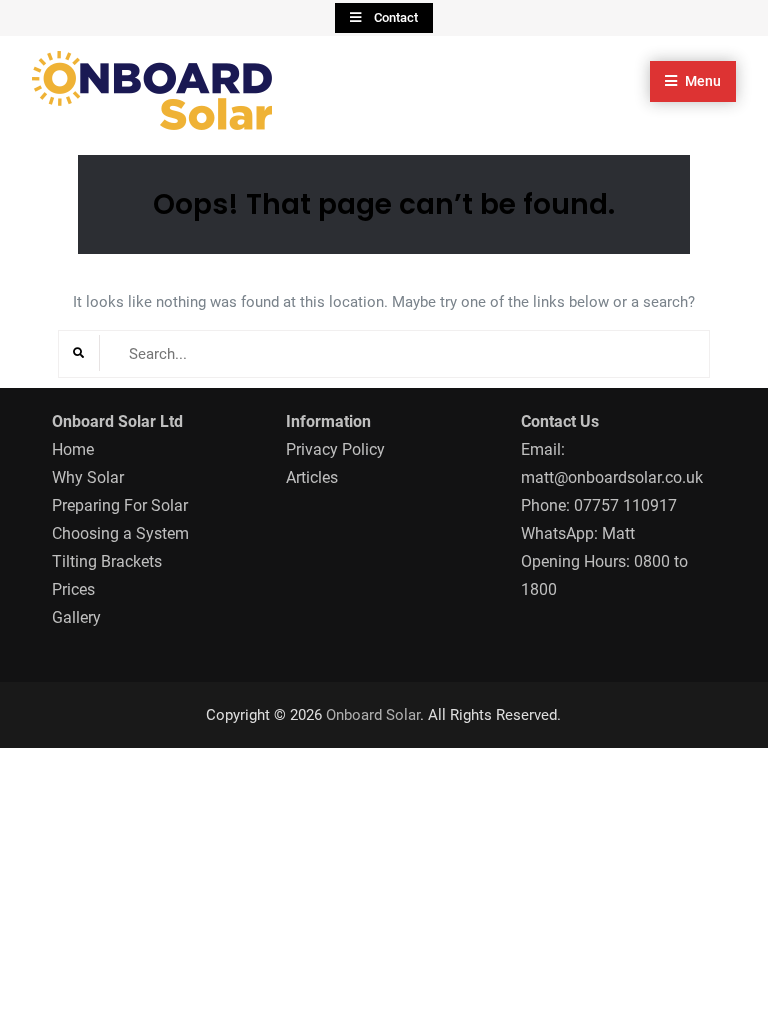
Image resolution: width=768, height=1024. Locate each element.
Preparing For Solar (120, 505)
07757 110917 (625, 505)
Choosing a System (120, 533)
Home (73, 449)
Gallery (76, 617)
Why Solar (88, 477)
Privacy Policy (335, 449)
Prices (73, 589)
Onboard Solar (373, 715)
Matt (618, 533)
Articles (312, 477)
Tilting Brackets (107, 561)
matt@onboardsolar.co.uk (612, 477)
